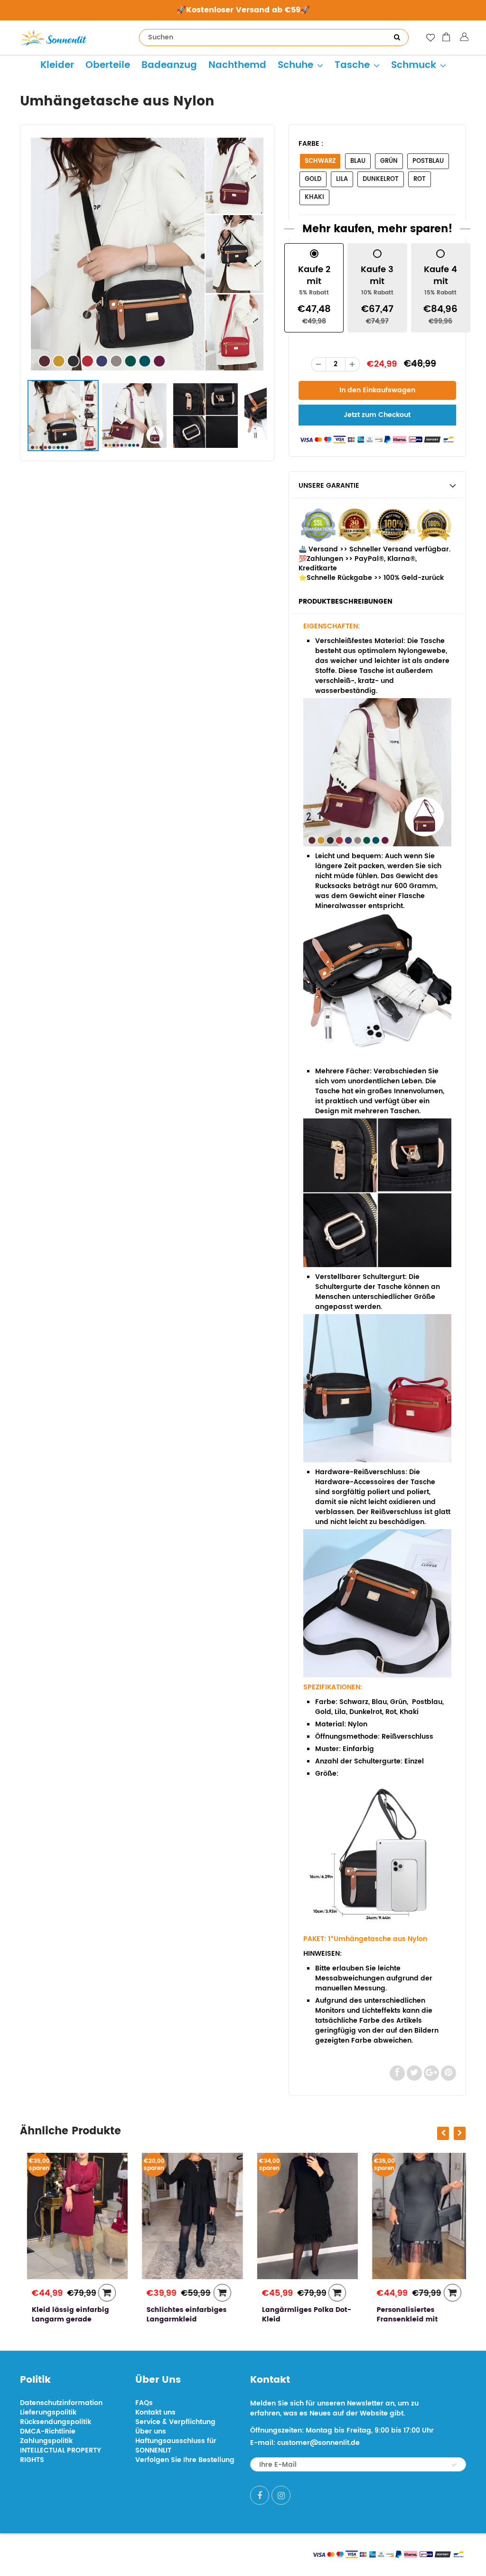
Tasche (352, 65)
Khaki (314, 197)
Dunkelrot (381, 179)
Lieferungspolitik (48, 2412)
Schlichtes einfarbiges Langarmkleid (180, 2315)
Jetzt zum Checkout (377, 415)
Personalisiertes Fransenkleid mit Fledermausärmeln (405, 2319)
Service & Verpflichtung (175, 2422)
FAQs (144, 2403)
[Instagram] (281, 2495)
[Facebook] (260, 2495)
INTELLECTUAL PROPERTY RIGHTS (61, 2455)
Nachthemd (237, 65)
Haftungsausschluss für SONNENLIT (176, 2446)
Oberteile (108, 65)
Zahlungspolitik (46, 2441)
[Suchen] (397, 38)
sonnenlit (108, 2553)
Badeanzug (169, 65)
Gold (313, 179)
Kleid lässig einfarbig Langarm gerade (63, 2315)
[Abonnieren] (454, 2465)
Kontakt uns (155, 2412)
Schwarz (320, 161)
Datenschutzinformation (61, 2403)
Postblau (428, 161)
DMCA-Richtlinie (48, 2431)
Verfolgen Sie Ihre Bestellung (185, 2460)
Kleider (57, 65)
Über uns (151, 2431)
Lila (342, 179)
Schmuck (414, 65)
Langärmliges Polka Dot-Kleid (299, 2315)
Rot (420, 179)
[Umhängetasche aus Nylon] (147, 254)
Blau (358, 161)
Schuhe (295, 65)
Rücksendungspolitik (56, 2422)
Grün (389, 161)
